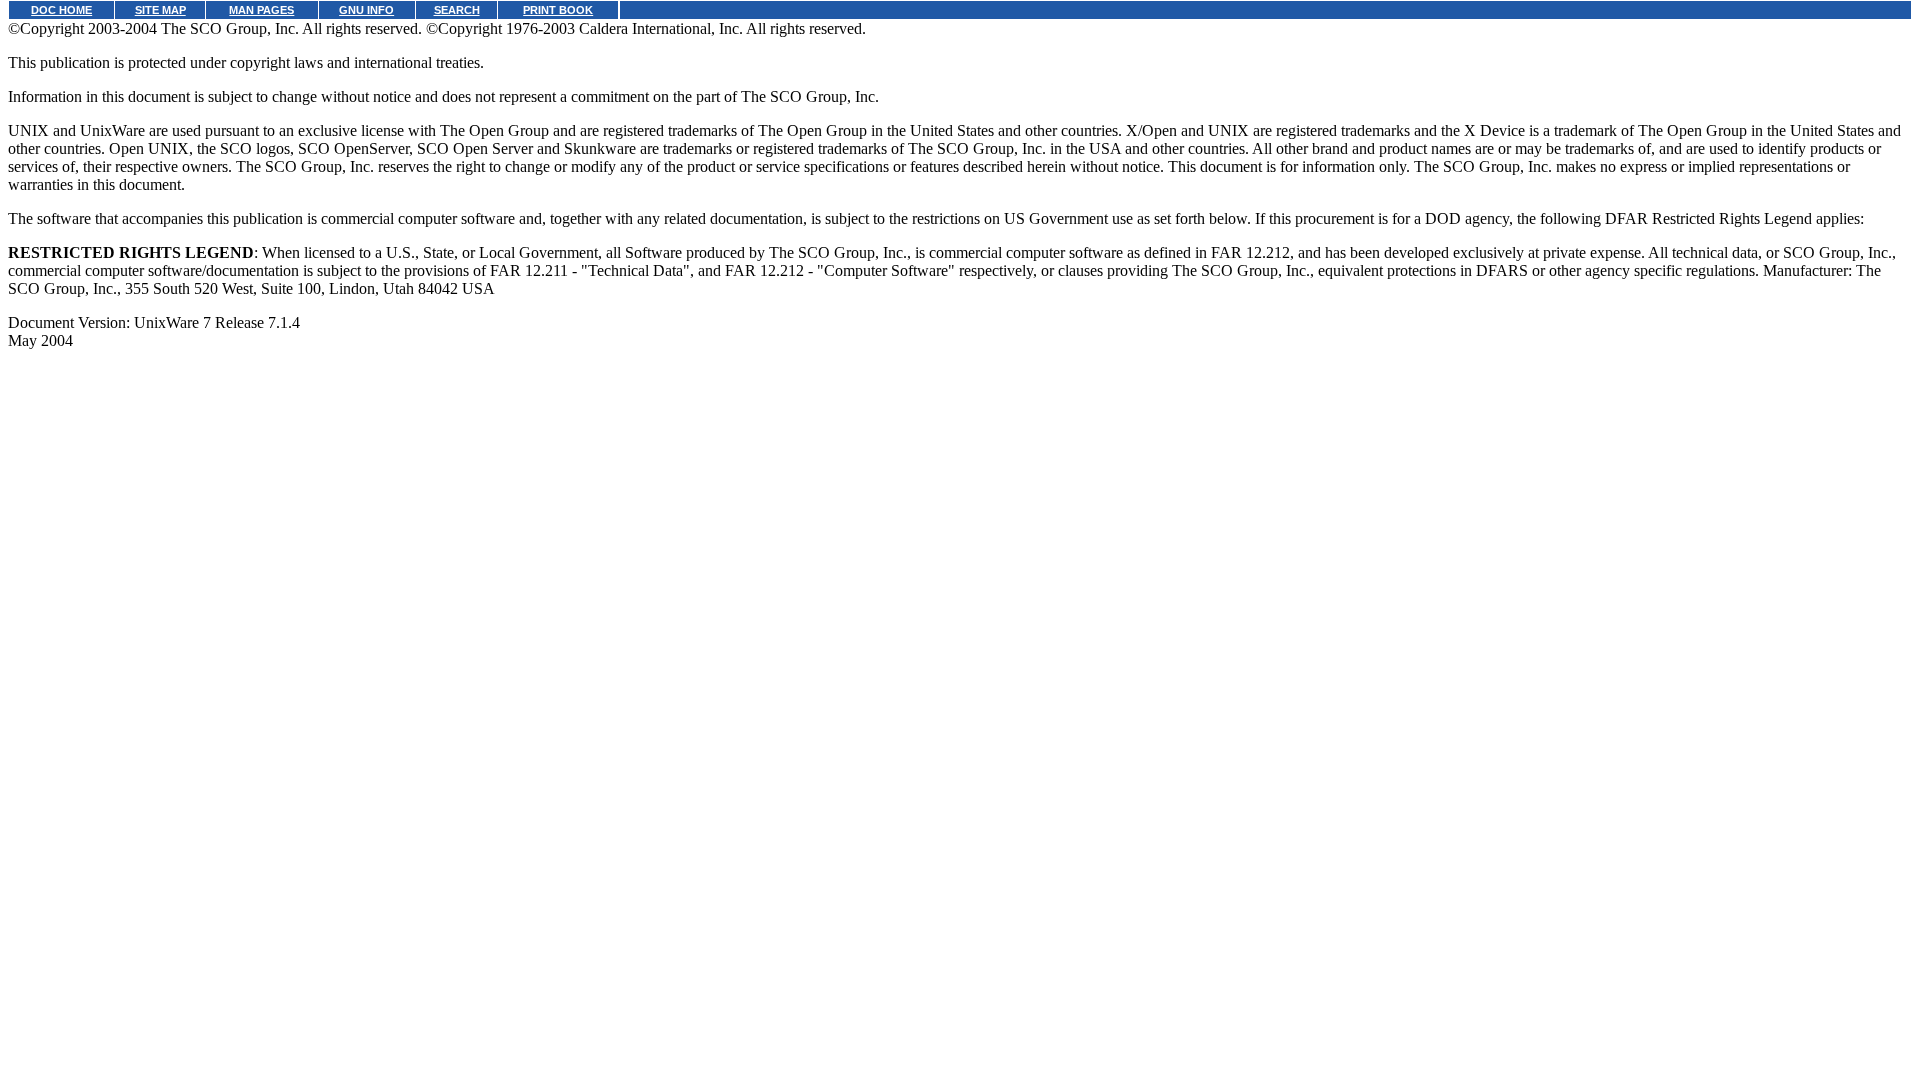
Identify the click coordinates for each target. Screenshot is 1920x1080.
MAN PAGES (261, 10)
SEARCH (457, 10)
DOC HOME (61, 10)
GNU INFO (366, 10)
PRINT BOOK (558, 10)
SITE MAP (160, 10)
